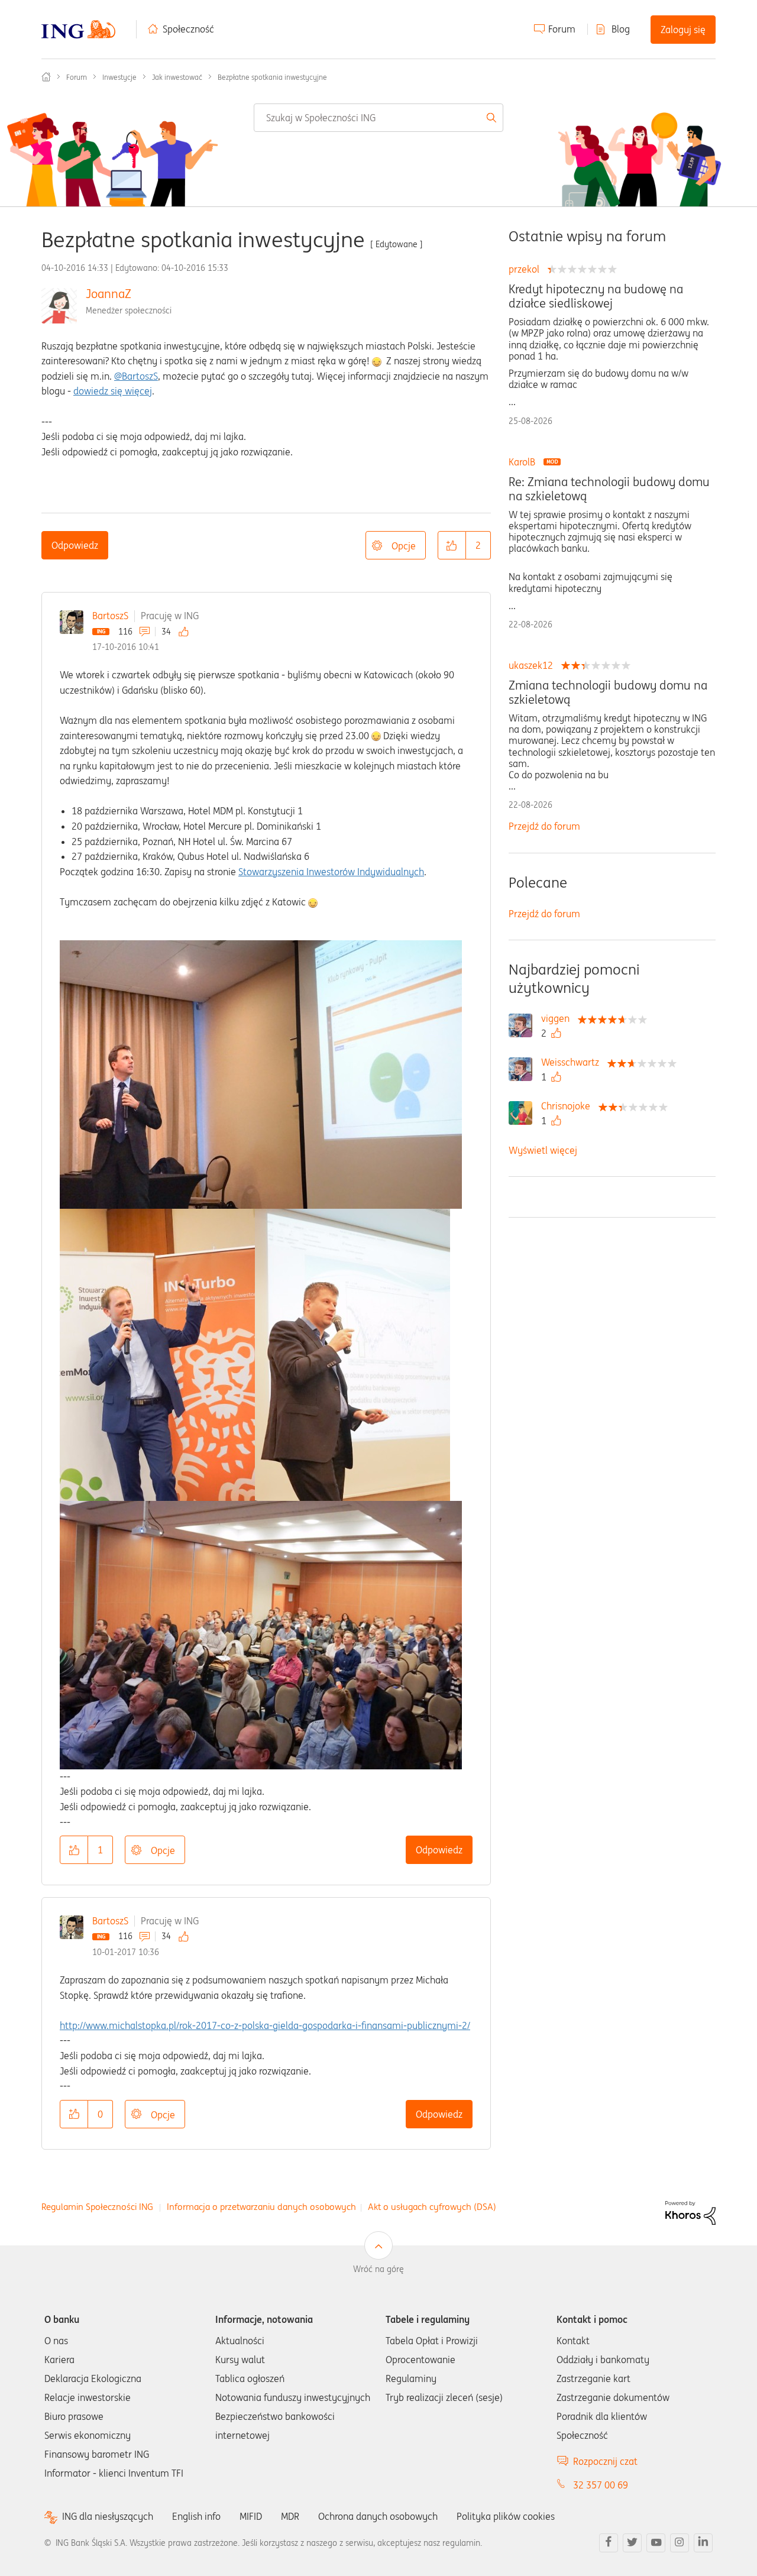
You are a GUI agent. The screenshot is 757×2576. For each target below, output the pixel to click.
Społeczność (188, 29)
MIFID (251, 2516)
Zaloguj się (683, 30)
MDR (290, 2516)
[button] (452, 545)
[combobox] (378, 118)
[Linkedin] (703, 2543)
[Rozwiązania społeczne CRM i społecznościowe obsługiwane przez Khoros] (690, 2212)
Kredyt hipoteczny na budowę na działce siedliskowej (596, 296)
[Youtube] (656, 2543)
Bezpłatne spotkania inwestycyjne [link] (272, 77)
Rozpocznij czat (605, 2461)
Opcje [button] (404, 546)
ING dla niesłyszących (108, 2517)
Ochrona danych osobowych (378, 2516)
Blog (621, 29)
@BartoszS (136, 376)
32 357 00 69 (601, 2485)
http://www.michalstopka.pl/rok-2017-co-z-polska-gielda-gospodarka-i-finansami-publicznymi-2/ (265, 2025)
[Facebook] (609, 2543)
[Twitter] (632, 2543)
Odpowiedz (75, 545)
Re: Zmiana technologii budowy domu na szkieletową (609, 489)
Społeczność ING (46, 77)
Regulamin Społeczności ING (97, 2207)
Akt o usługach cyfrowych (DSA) (432, 2207)
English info (196, 2516)
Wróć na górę (378, 2269)
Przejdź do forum (544, 826)
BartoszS (110, 616)
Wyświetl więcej (543, 1150)
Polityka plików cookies (506, 2516)
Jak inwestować (177, 77)
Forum (562, 29)
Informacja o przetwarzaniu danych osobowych (261, 2207)
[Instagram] (680, 2543)
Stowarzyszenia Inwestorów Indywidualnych (331, 872)
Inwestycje (119, 77)
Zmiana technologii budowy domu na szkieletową (608, 692)
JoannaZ (109, 294)
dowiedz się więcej (113, 391)
